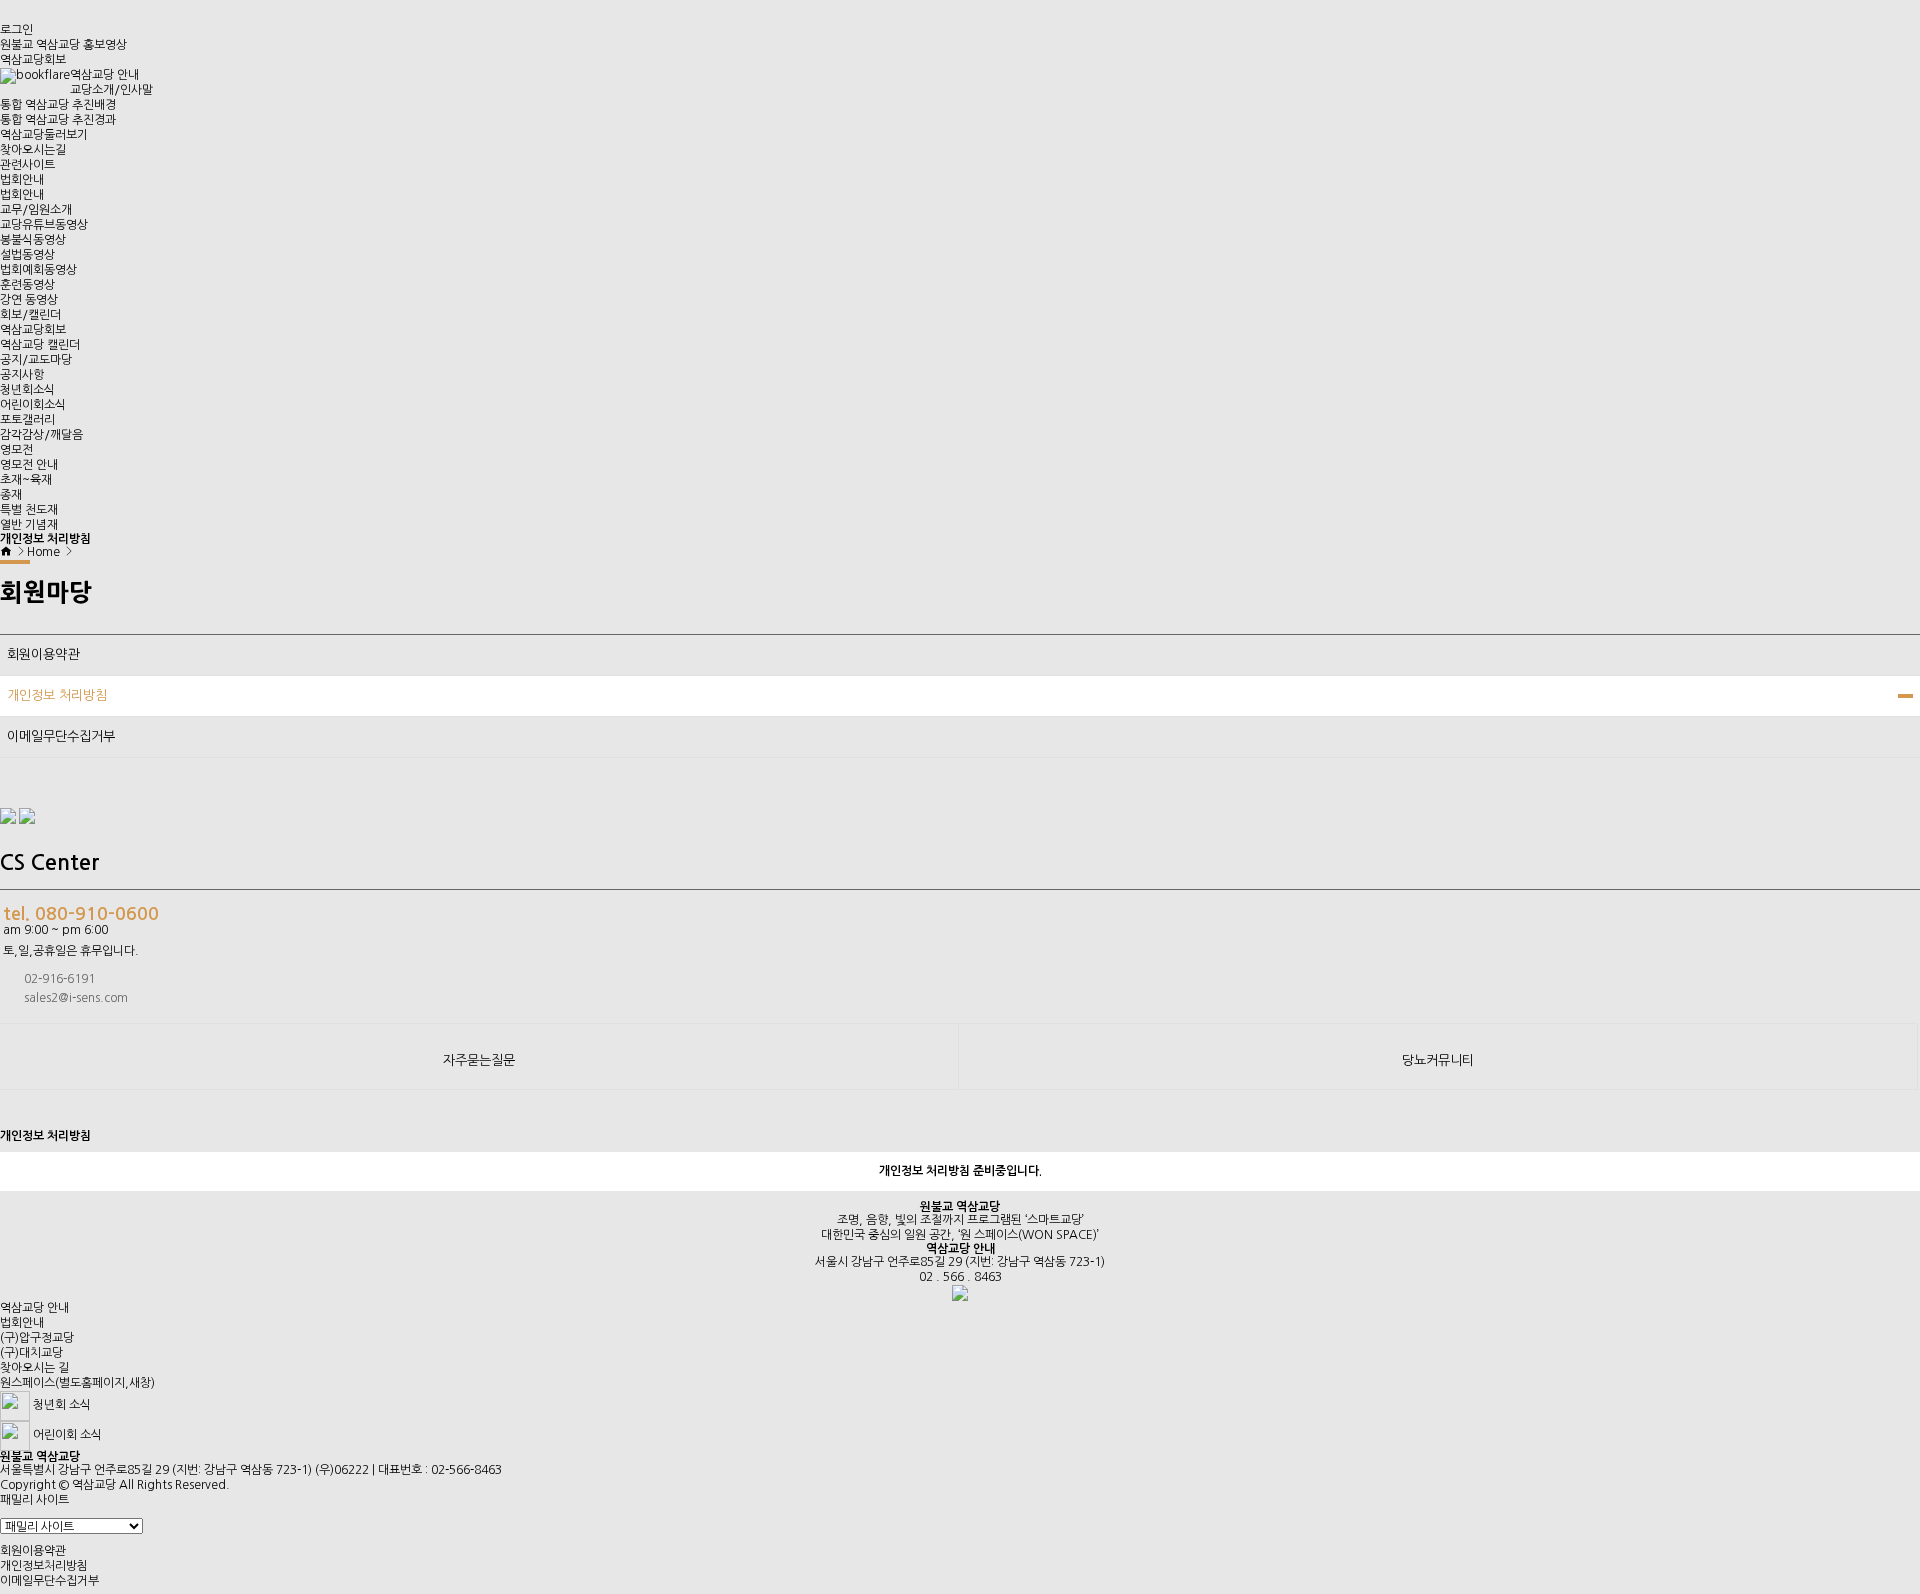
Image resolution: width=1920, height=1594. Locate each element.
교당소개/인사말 (111, 90)
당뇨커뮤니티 (1438, 1060)
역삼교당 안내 (104, 75)
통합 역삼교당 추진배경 (58, 105)
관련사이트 (27, 165)
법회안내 (22, 180)
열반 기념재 (29, 525)
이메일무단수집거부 (61, 736)
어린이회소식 (33, 405)
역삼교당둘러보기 (44, 135)
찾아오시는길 (33, 150)
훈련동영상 (27, 285)
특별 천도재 (29, 510)
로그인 (16, 30)
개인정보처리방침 (44, 1566)
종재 (11, 495)
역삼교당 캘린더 (40, 345)
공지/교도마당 (36, 360)
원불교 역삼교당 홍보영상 (63, 45)
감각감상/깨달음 (41, 435)
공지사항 (22, 375)
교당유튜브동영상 (44, 225)
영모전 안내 (29, 465)
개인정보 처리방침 (57, 695)
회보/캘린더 (30, 315)
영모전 (16, 450)
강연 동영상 (29, 300)
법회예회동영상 (38, 270)
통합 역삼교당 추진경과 (58, 120)
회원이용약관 (43, 654)
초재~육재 (26, 480)
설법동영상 (27, 255)
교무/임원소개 (36, 210)
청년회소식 (27, 390)
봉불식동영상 (33, 240)
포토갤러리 (27, 420)
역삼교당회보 (33, 60)
